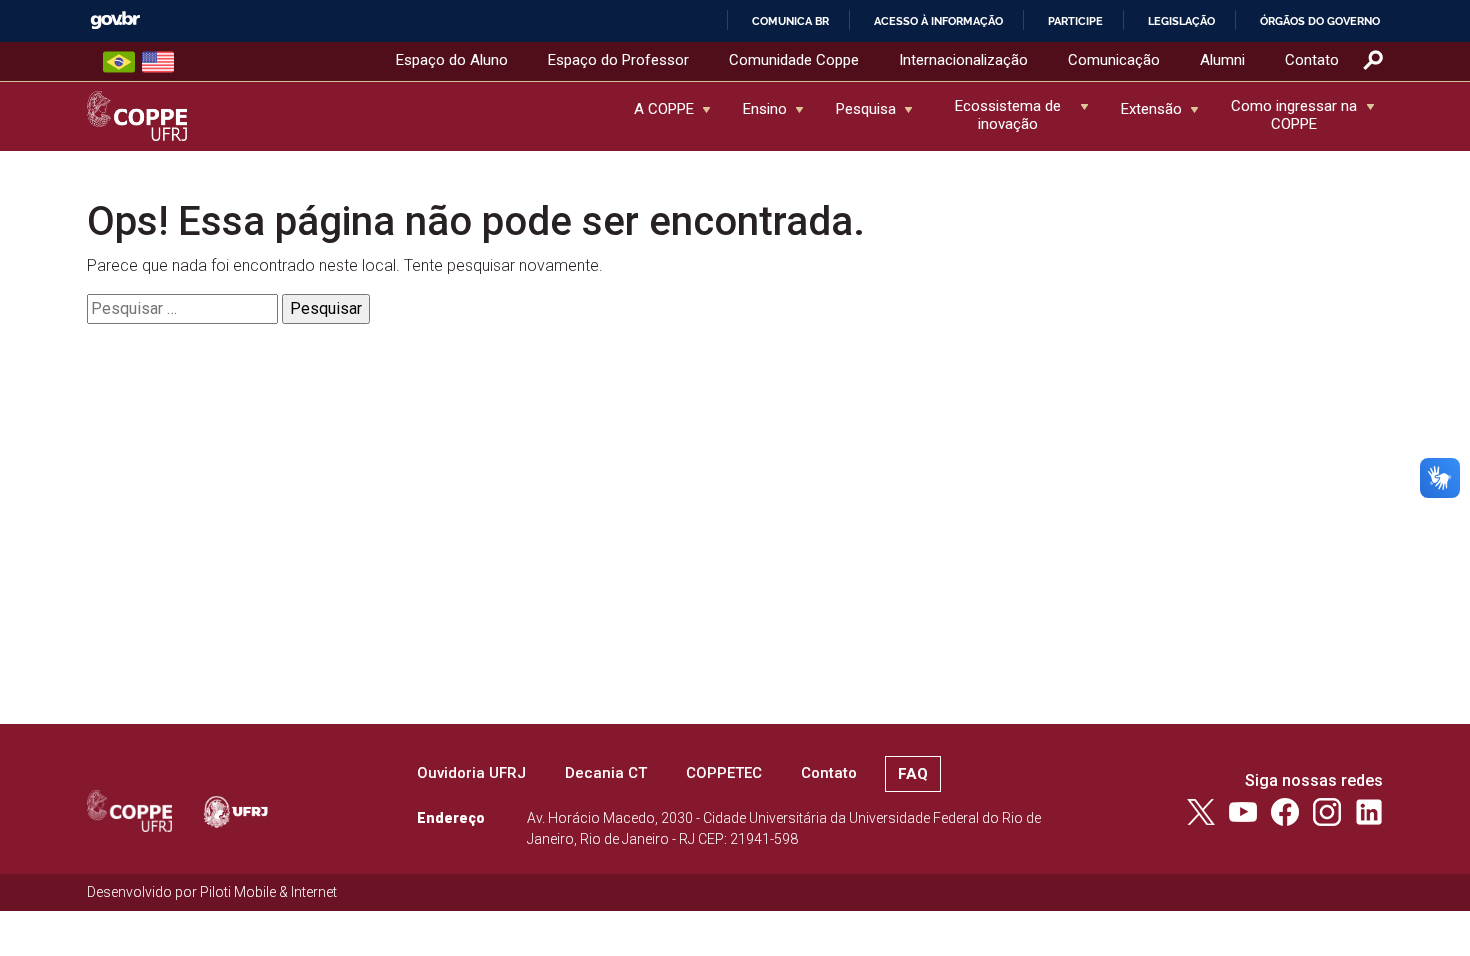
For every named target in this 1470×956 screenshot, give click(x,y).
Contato (1312, 60)
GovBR (115, 20)
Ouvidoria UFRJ (471, 773)
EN (158, 62)
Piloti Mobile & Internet (268, 892)
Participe (1075, 21)
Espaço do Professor (618, 60)
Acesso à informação (938, 21)
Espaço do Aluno (452, 60)
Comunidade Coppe (794, 60)
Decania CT (606, 773)
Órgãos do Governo (1320, 21)
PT (119, 62)
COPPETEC (724, 773)
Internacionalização (963, 60)
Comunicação (1114, 60)
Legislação (1181, 21)
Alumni (1222, 60)
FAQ (913, 774)
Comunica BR (790, 21)
